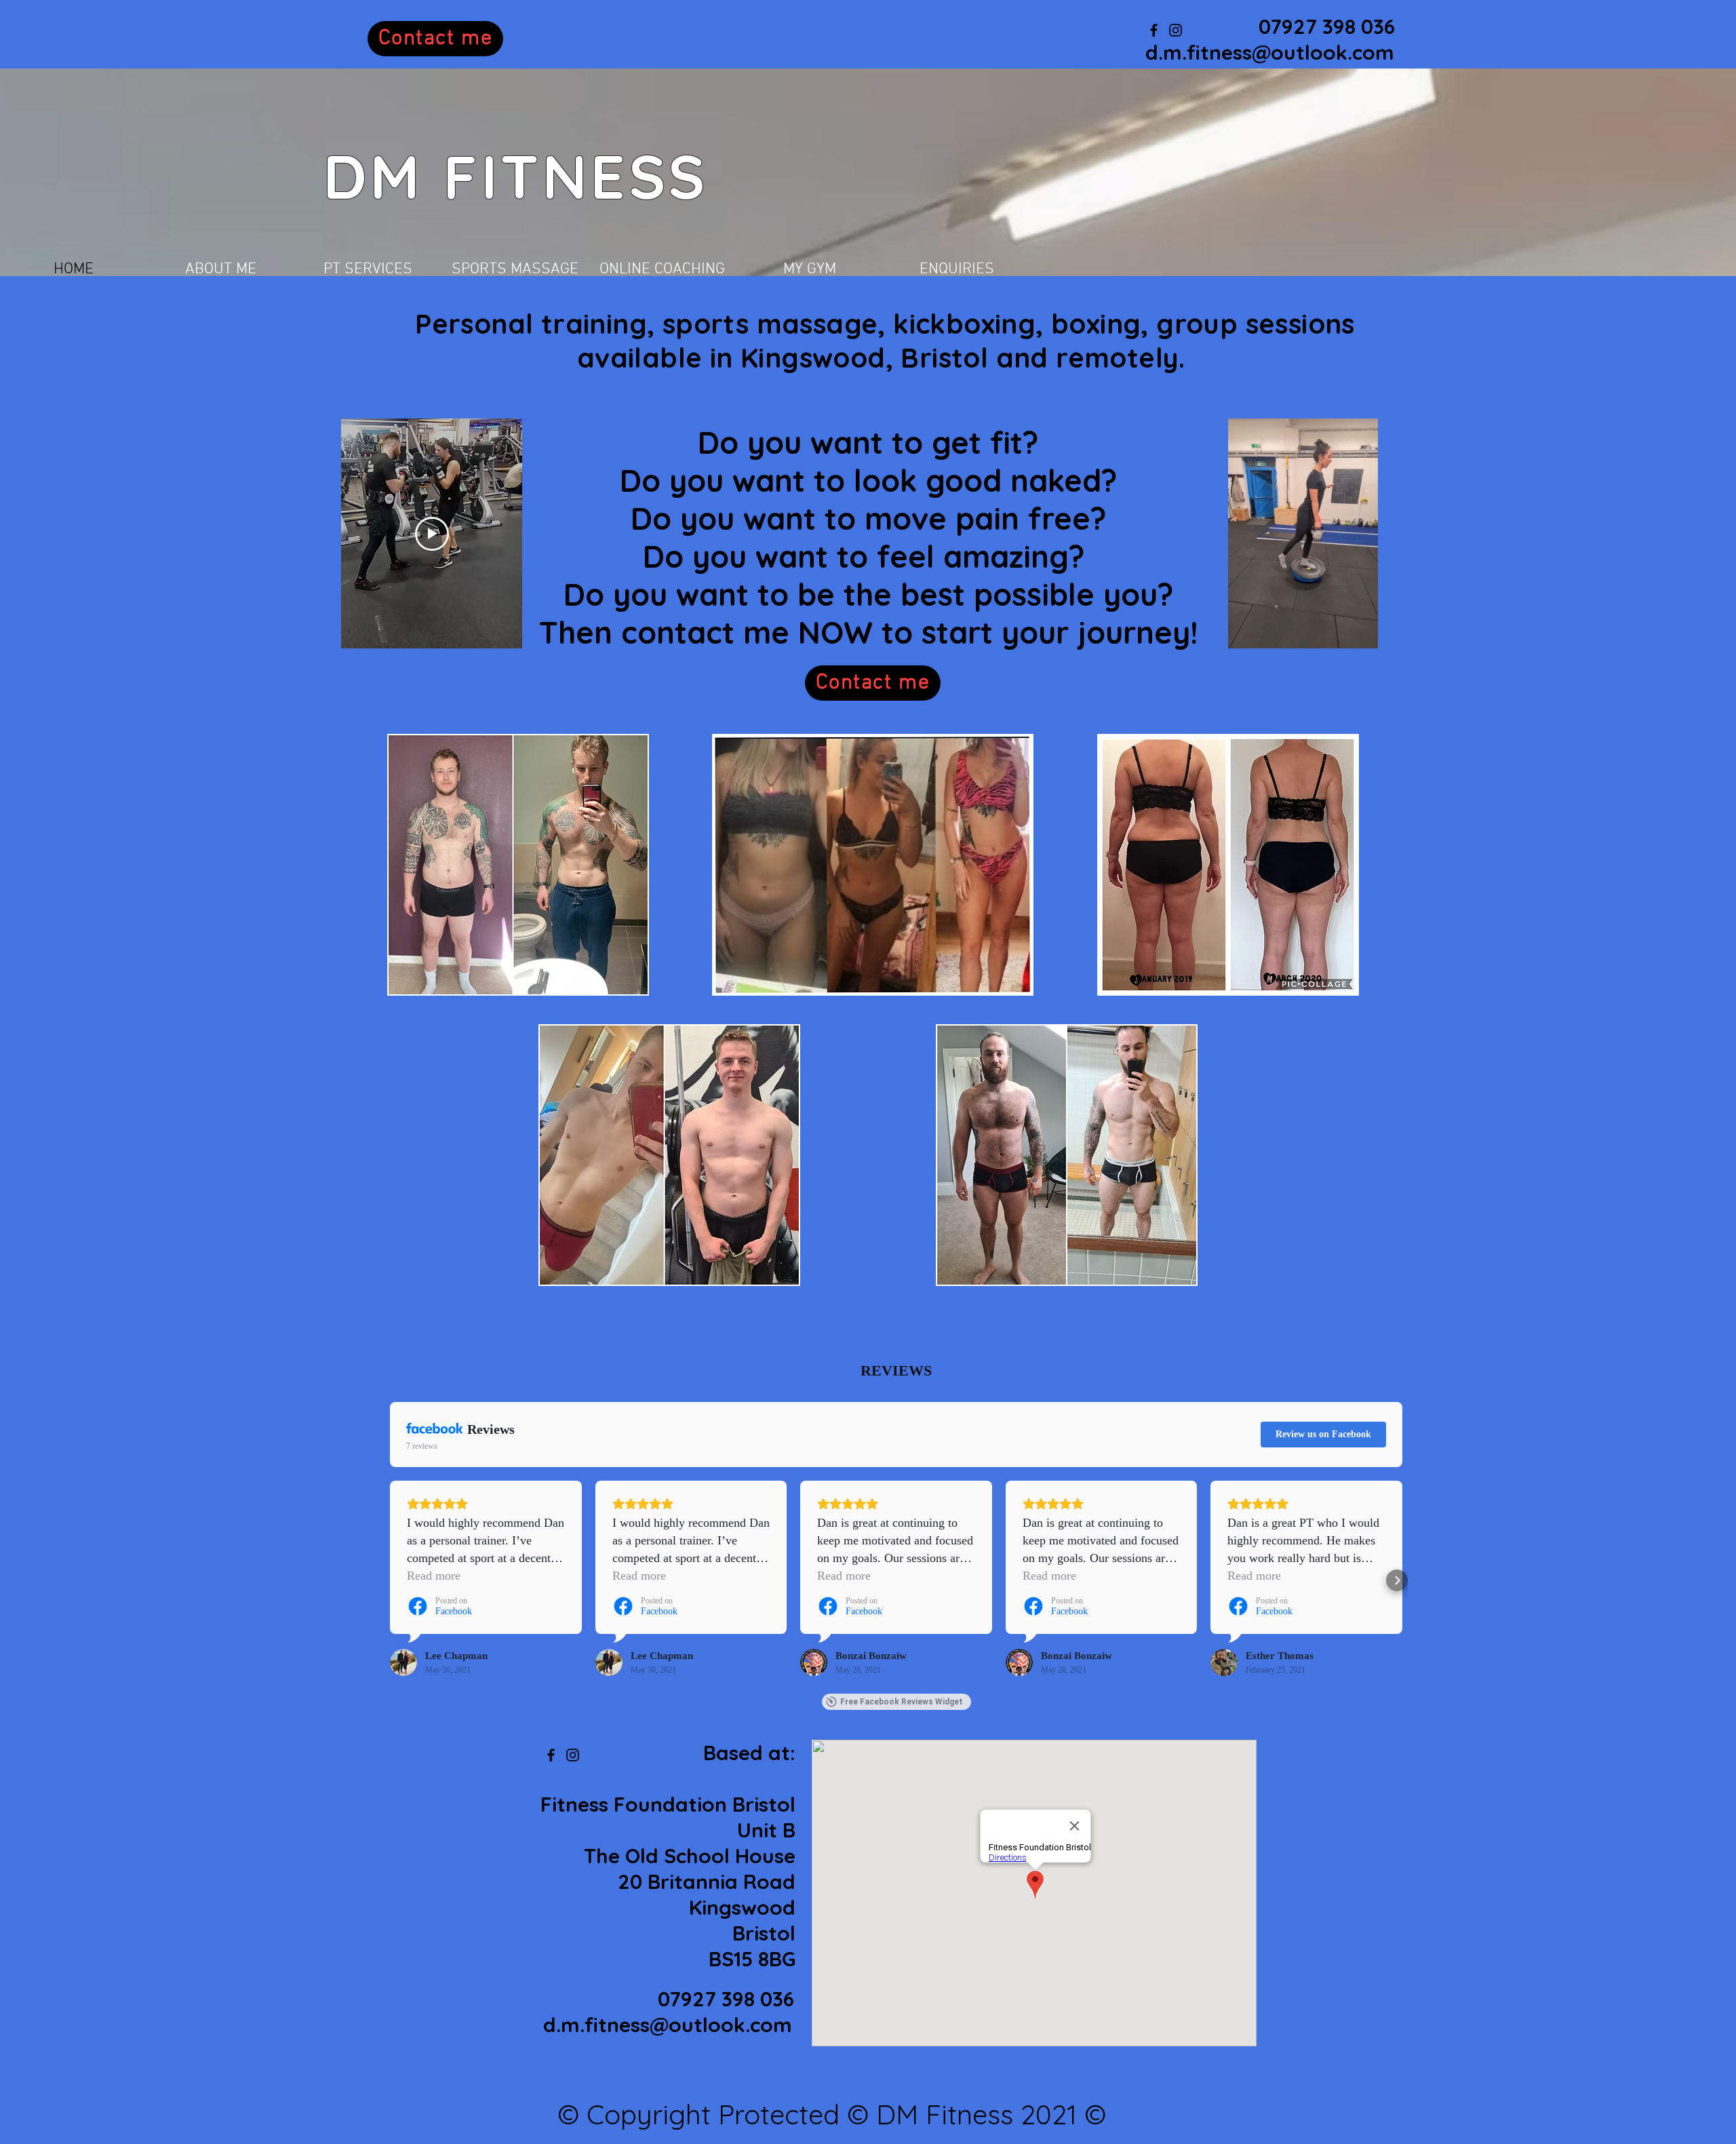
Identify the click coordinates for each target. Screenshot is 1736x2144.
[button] (1361, 634)
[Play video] (432, 534)
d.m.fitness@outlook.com (1270, 52)
